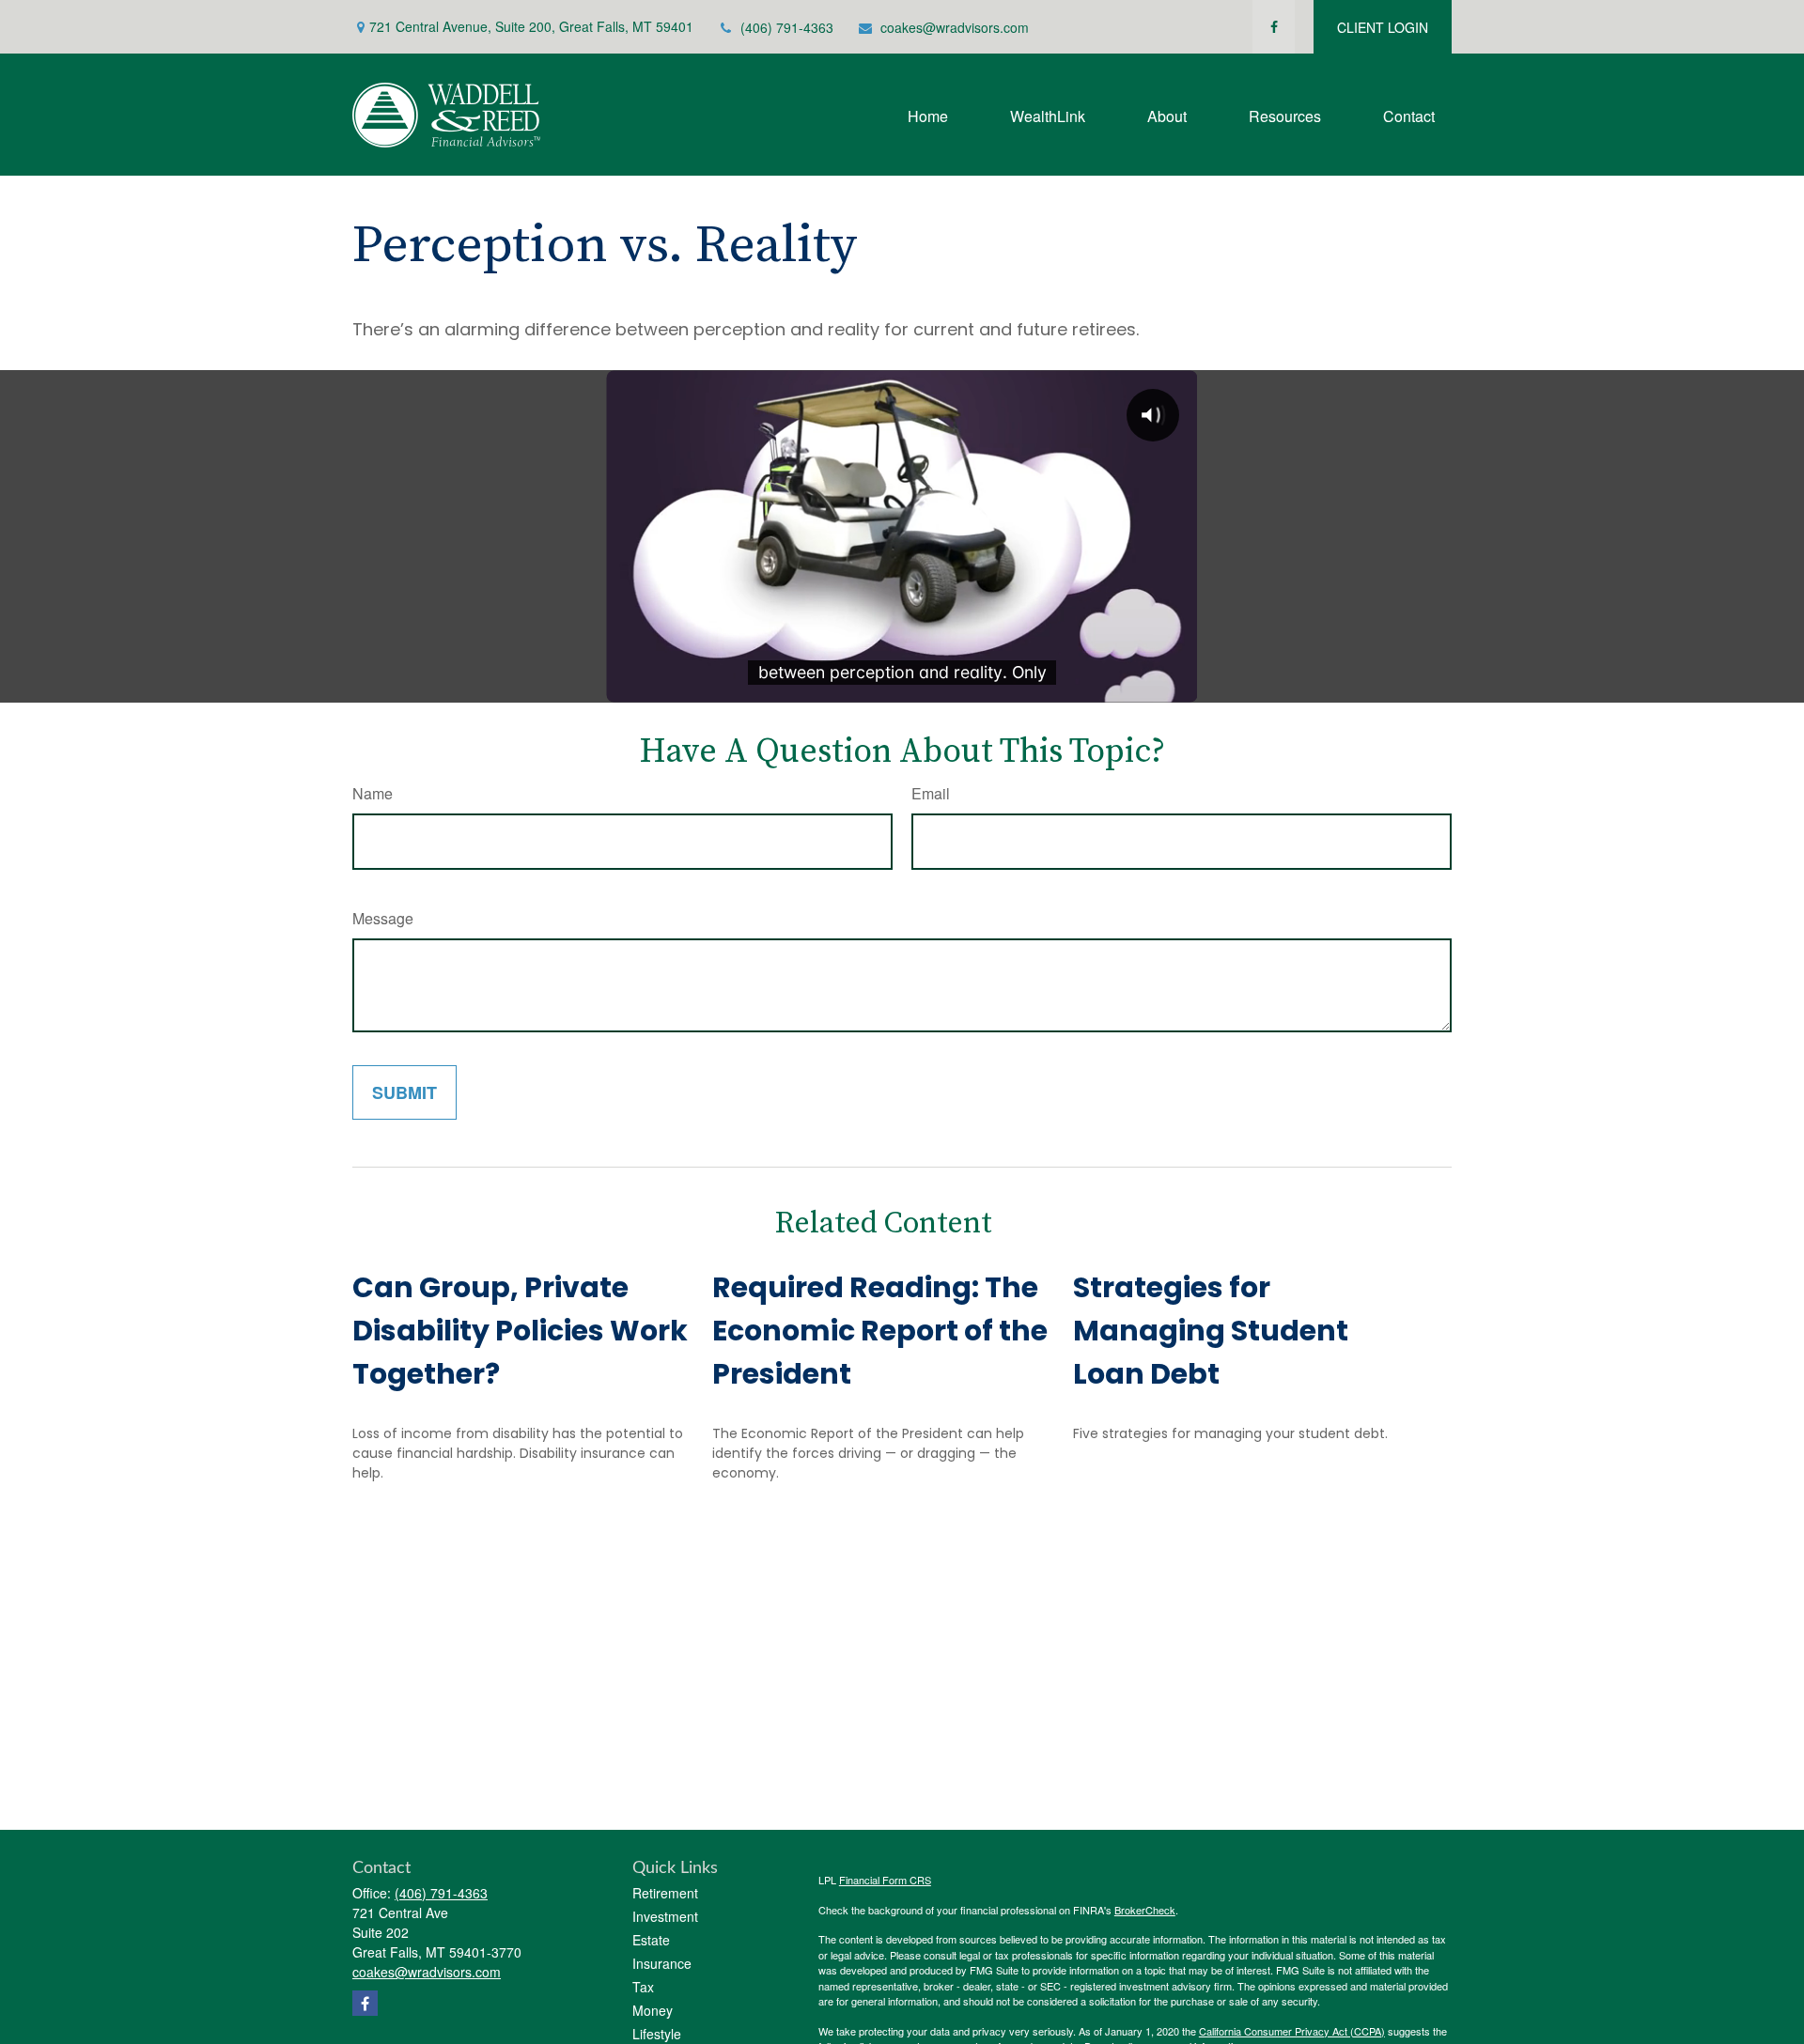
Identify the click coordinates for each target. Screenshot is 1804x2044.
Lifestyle (657, 2034)
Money (653, 2010)
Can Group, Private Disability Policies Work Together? (520, 1331)
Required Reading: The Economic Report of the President (880, 1331)
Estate (651, 1940)
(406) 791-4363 (787, 27)
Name (373, 793)
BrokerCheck (1145, 1910)
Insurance (662, 1963)
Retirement (665, 1893)
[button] (928, 114)
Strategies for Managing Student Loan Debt (1211, 1331)
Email (931, 793)
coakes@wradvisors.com (955, 27)
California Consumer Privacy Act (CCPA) (1292, 2031)
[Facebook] (1274, 27)
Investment (665, 1916)
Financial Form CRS (885, 1880)
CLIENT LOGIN (1383, 27)
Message (383, 918)
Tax (643, 1987)
